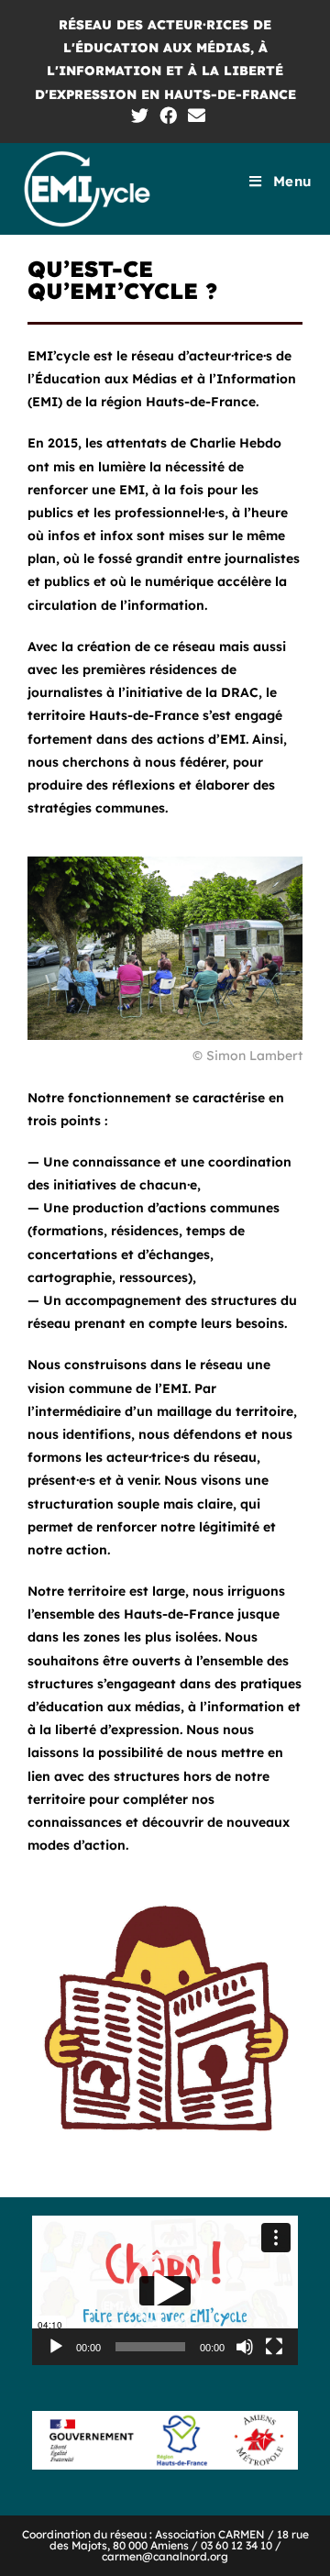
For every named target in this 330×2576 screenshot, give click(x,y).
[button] (165, 2290)
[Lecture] (56, 2347)
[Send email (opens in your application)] (194, 115)
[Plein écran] (274, 2347)
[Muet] (245, 2347)
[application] (165, 2290)
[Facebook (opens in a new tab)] (168, 115)
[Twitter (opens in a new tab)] (140, 115)
